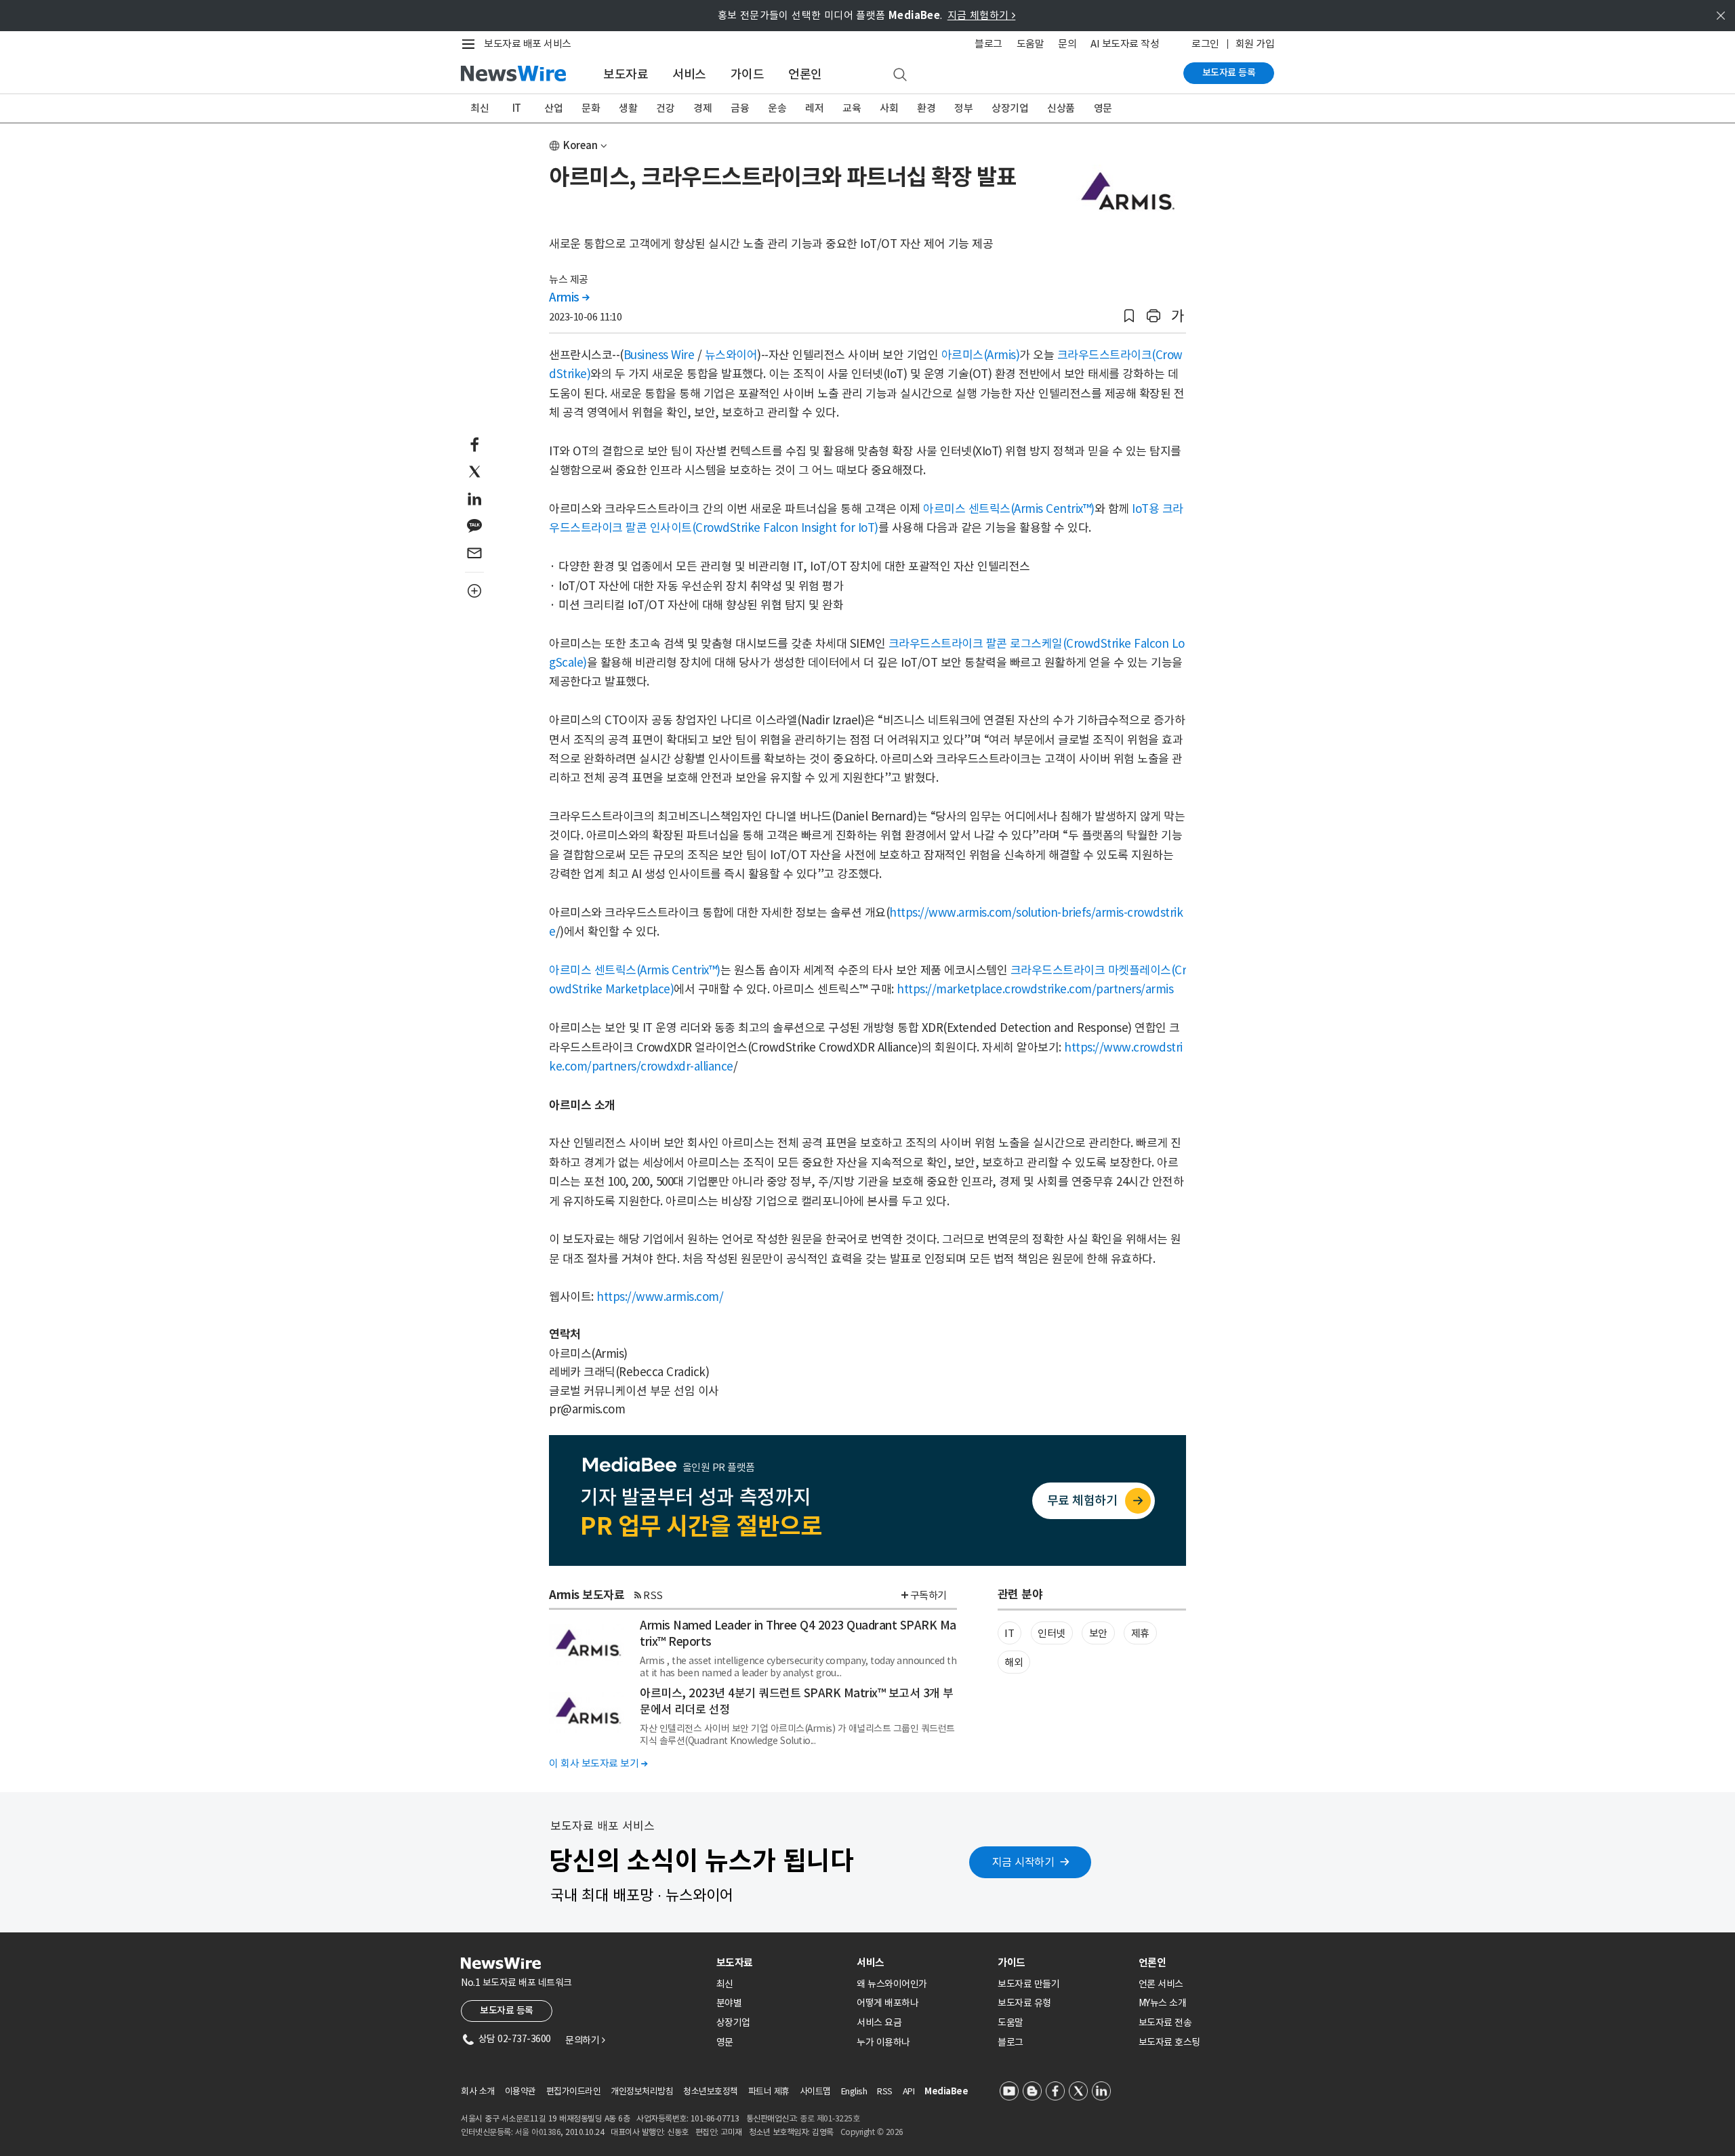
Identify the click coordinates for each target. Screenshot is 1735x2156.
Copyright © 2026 (872, 2132)
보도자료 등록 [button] (507, 2010)
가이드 (748, 74)
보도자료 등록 (1229, 72)
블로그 (988, 44)
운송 (777, 108)
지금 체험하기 (982, 15)
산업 (553, 108)
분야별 (729, 2003)
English (854, 2091)
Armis (569, 297)
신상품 (1061, 108)
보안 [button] (1098, 1633)
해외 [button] (1014, 1662)
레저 (814, 108)
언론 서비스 (1161, 1984)
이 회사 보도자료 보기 (598, 1763)
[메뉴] (471, 44)
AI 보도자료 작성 (1125, 44)
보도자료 (626, 74)
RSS (653, 1595)
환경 (926, 108)
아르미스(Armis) (981, 355)
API (909, 2091)
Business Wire (659, 355)
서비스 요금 (879, 2023)
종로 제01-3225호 (830, 2118)
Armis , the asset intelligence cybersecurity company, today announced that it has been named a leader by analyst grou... (798, 1667)
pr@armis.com (587, 1409)
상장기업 (1010, 108)
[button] (1129, 316)
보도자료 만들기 (1028, 1984)
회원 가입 (1255, 44)
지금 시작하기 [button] (1023, 1862)
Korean (580, 145)
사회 (889, 108)
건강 (665, 108)
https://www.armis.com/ (660, 1297)
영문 (1103, 108)
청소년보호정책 (711, 2091)
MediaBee (946, 2091)
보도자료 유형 (1024, 2003)
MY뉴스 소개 (1163, 2003)
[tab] (781, 1963)
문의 (1067, 44)
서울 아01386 (538, 2132)
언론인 (805, 74)
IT (517, 108)
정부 (963, 108)
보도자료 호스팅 (1169, 2042)
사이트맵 (815, 2091)
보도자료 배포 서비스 (528, 44)
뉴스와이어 (731, 355)
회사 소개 (478, 2091)
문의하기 (585, 2040)
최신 (479, 108)
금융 (740, 108)
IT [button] (1009, 1633)
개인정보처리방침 (642, 2091)
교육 (852, 108)
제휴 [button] (1140, 1633)
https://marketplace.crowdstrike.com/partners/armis (1035, 989)
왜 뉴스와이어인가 (892, 1984)
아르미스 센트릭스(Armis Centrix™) (1009, 509)
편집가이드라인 (574, 2091)
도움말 (1030, 44)
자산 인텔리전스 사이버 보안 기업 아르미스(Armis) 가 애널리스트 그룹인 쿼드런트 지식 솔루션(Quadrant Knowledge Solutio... (797, 1735)
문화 (591, 108)
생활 (628, 108)
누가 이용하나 (883, 2042)
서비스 (689, 74)
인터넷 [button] (1052, 1633)
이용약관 (520, 2091)
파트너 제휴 (769, 2091)
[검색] (900, 75)
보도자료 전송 (1165, 2023)
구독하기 (928, 1595)
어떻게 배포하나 (887, 2003)
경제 (702, 108)
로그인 (1205, 44)
